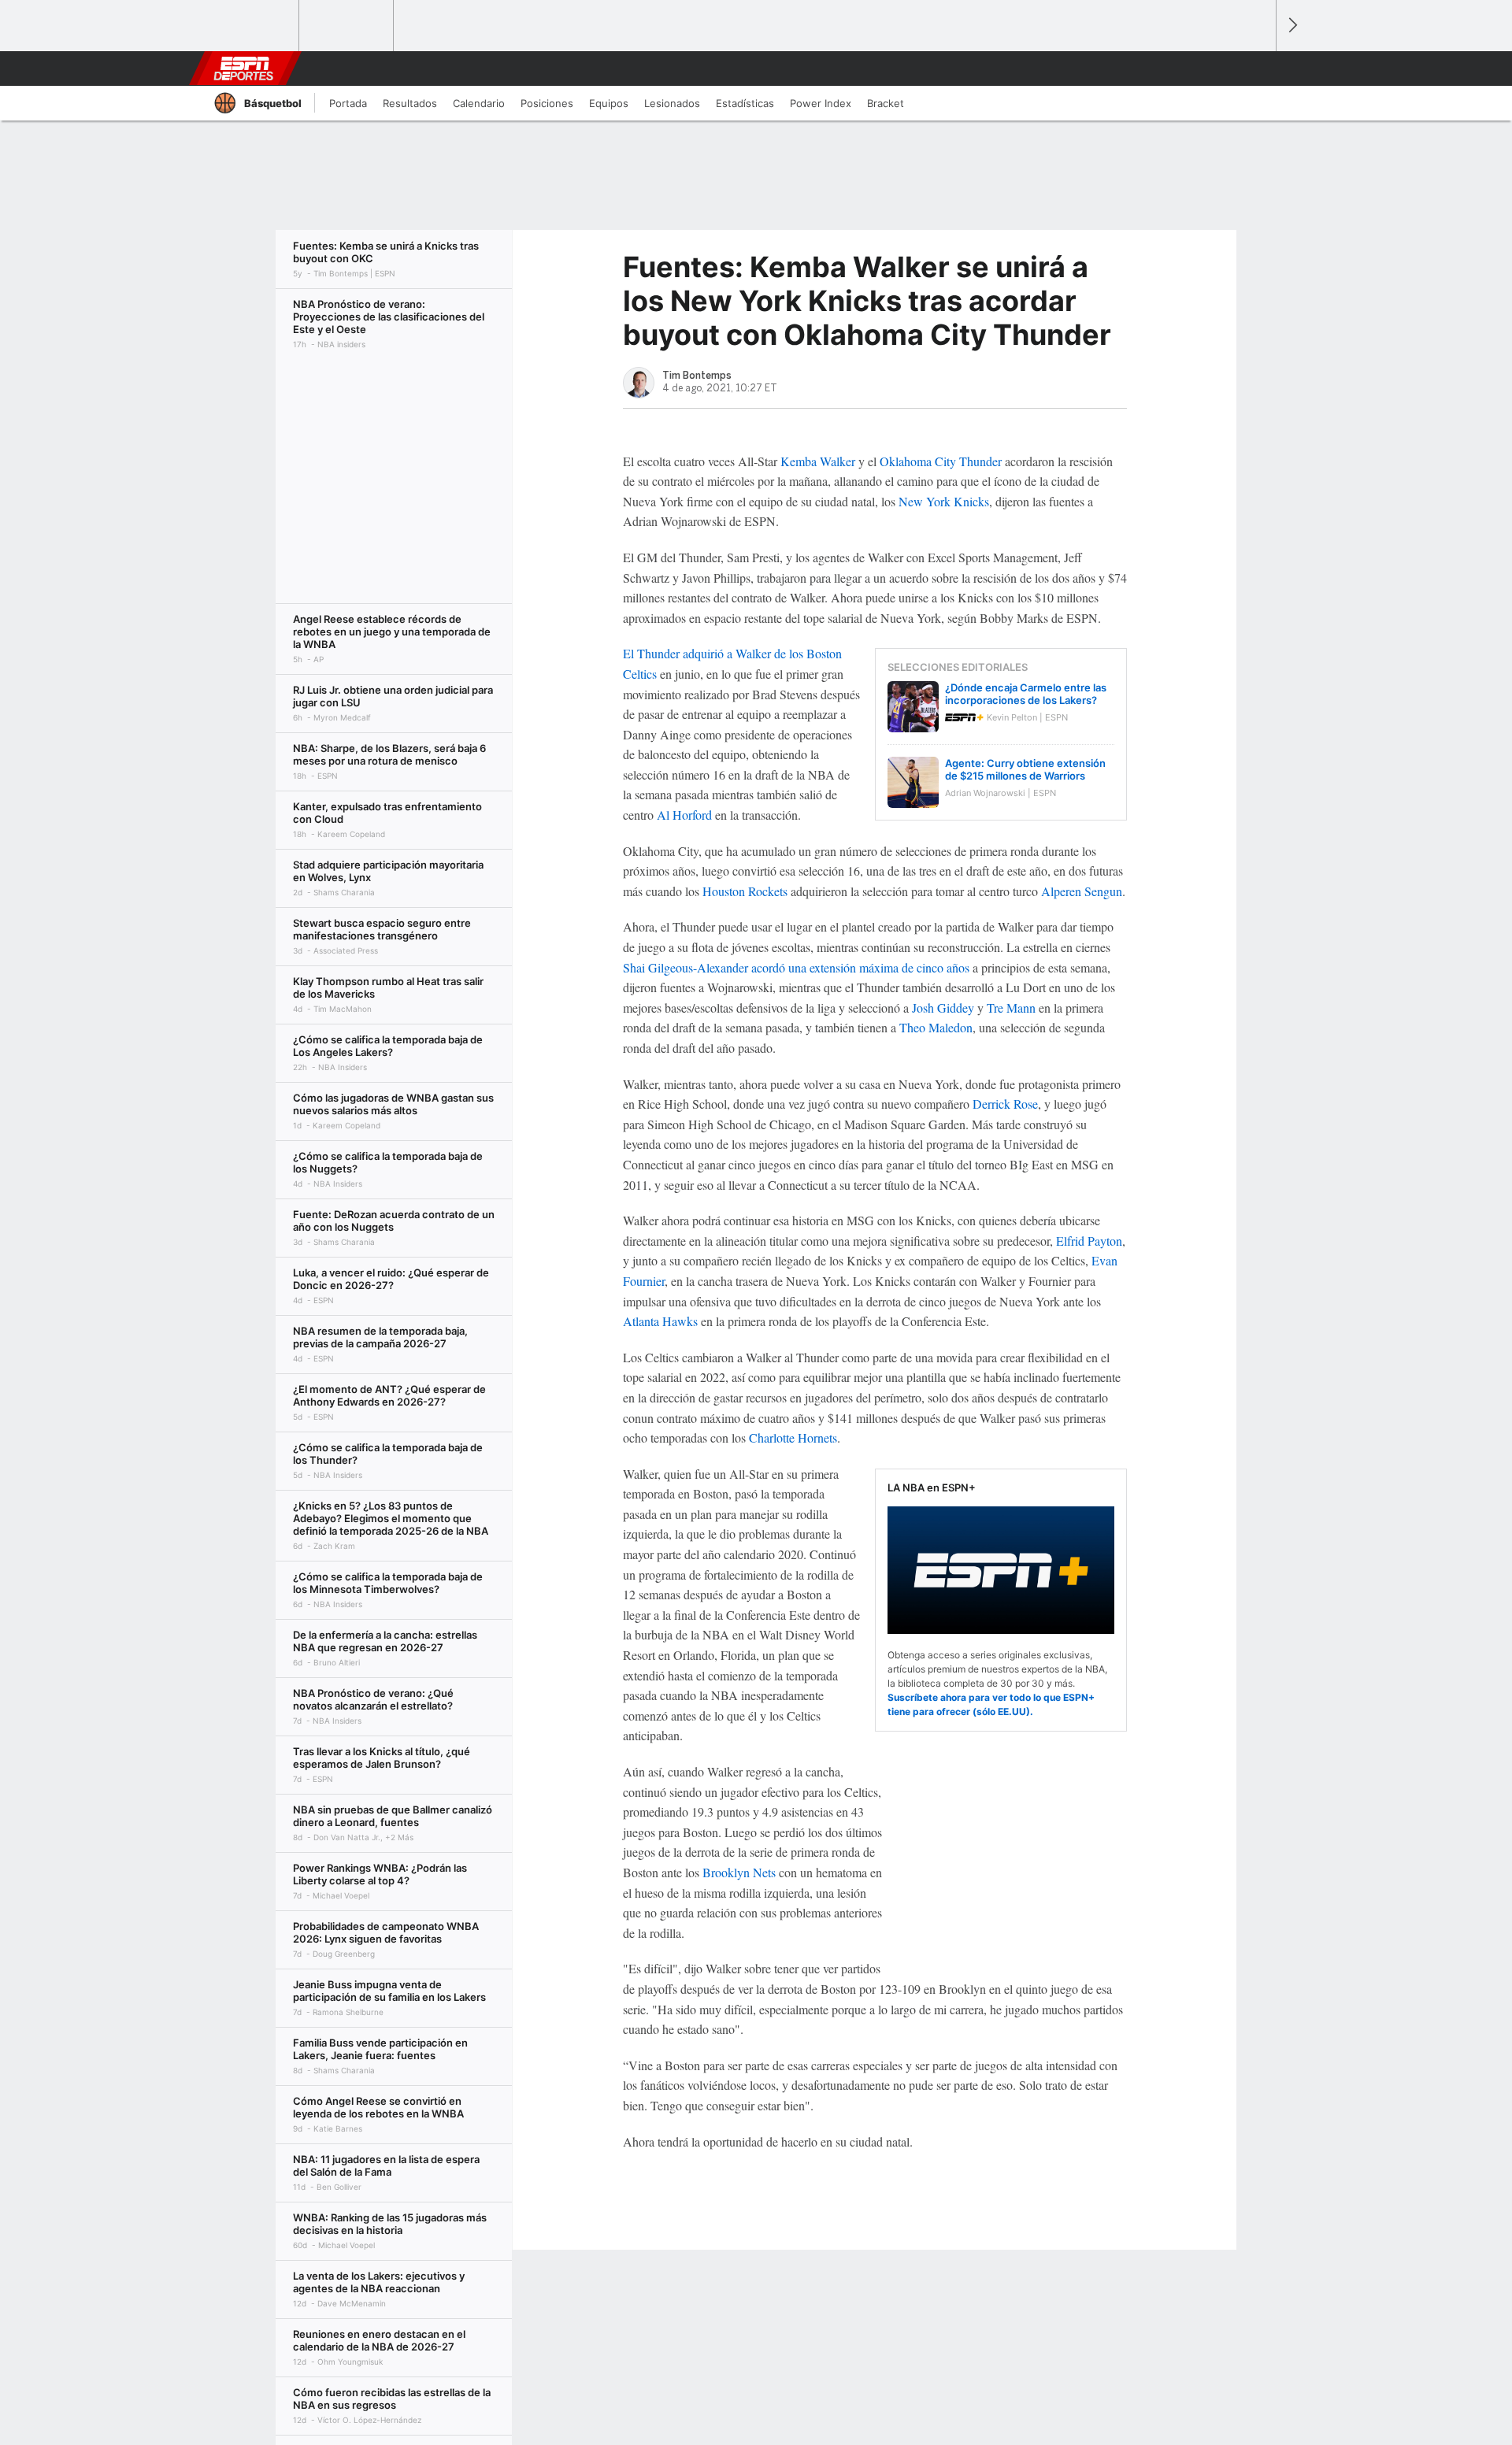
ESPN (243, 69)
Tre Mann (1011, 1008)
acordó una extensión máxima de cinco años (860, 967)
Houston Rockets (745, 891)
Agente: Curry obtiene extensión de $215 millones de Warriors (1025, 769)
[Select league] (253, 26)
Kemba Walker (818, 461)
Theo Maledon (936, 1027)
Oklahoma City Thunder (941, 461)
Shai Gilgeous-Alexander (686, 967)
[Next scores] (1291, 26)
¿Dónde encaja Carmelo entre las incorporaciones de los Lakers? (1026, 694)
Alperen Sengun (1082, 891)
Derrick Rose (1005, 1104)
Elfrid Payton (1089, 1241)
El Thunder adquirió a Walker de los (713, 653)
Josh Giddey (943, 1008)
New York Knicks (944, 501)
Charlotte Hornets (793, 1437)
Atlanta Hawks (660, 1321)
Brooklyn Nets (739, 1872)
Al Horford (684, 815)
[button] (1257, 69)
